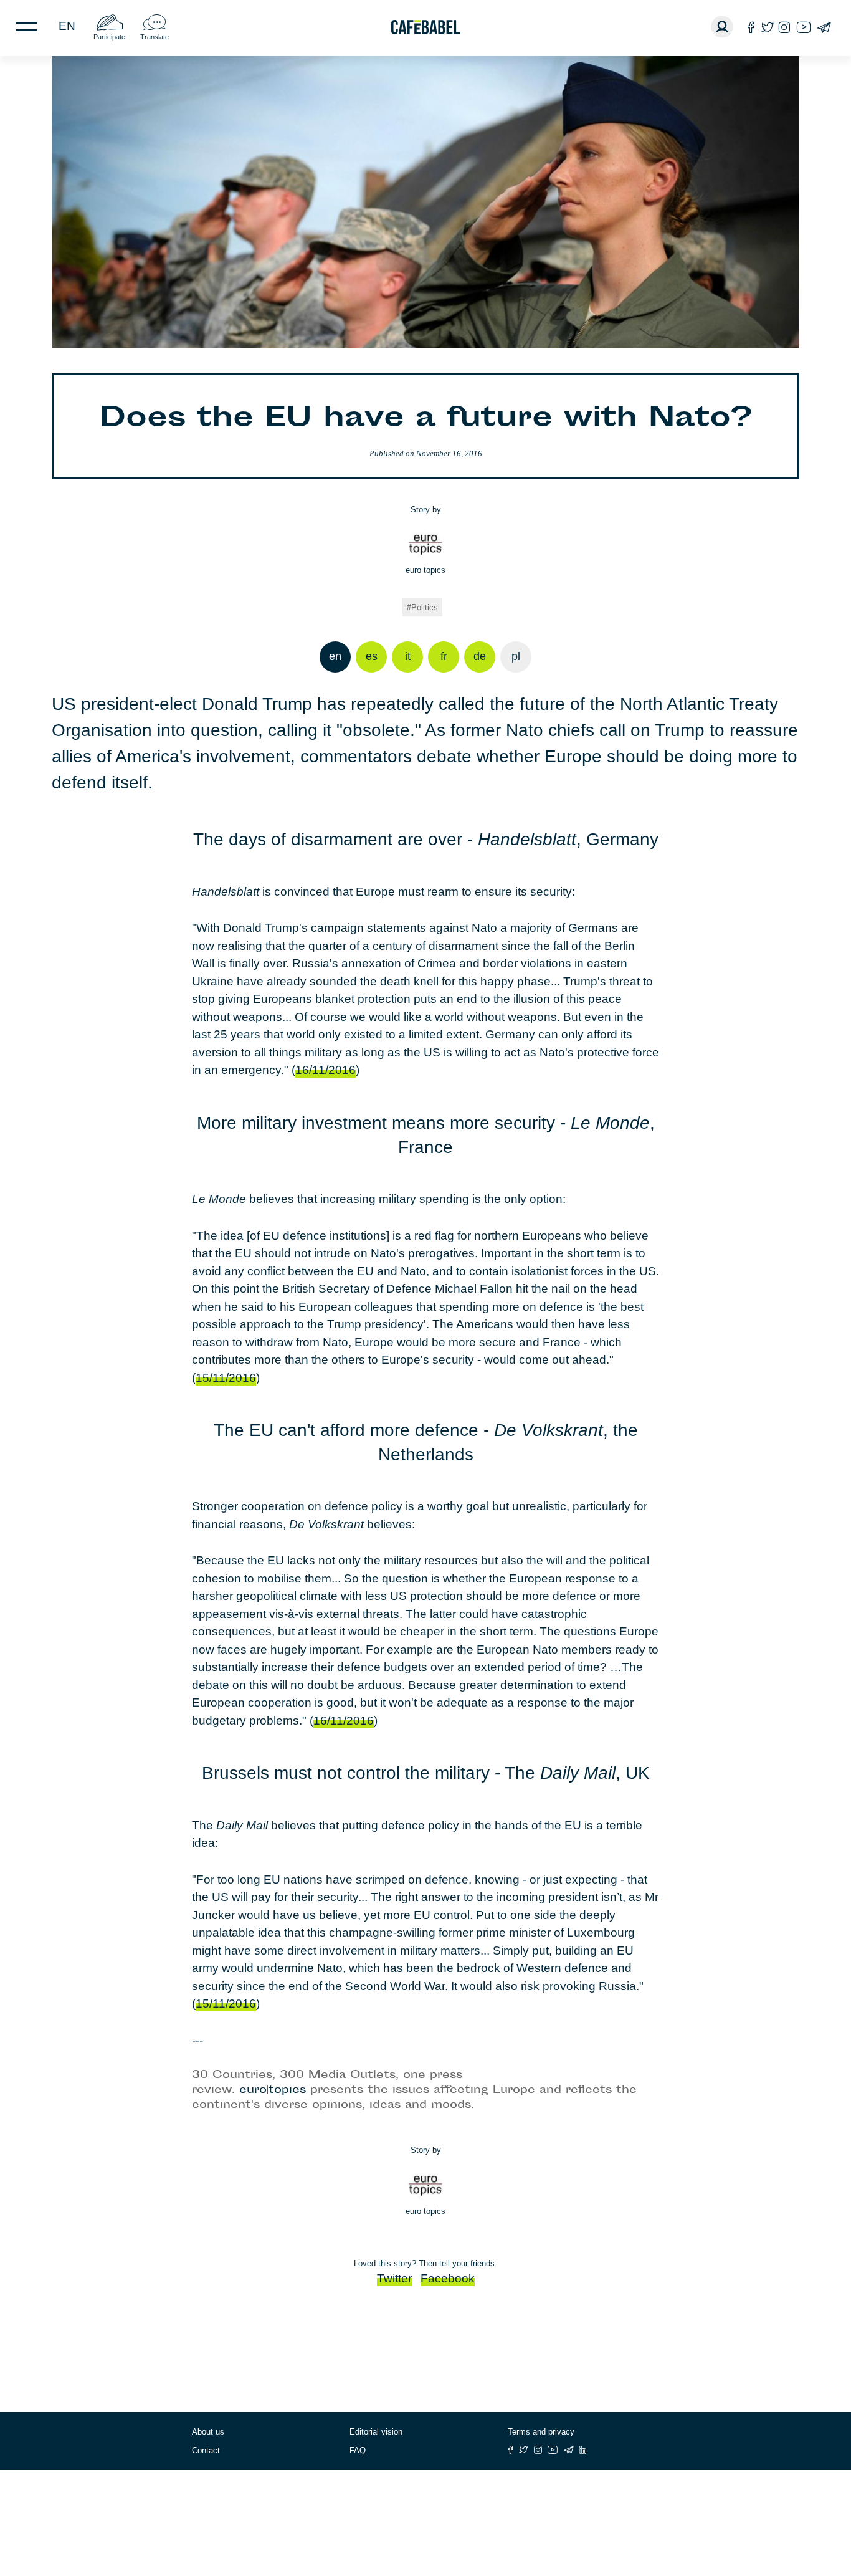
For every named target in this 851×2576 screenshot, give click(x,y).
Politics (425, 607)
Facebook (448, 2278)
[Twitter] (767, 27)
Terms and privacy (541, 2432)
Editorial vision (376, 2432)
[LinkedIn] (583, 2450)
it (408, 656)
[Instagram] (784, 27)
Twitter (394, 2278)
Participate (109, 37)
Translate (155, 37)
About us (208, 2432)
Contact (206, 2450)
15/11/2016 (226, 1378)
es (372, 656)
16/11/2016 (326, 1070)
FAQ (358, 2450)
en (67, 26)
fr (444, 656)
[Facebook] (751, 27)
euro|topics (273, 2090)
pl (516, 656)
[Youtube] (804, 27)
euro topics (425, 570)
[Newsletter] (824, 27)
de (480, 656)
